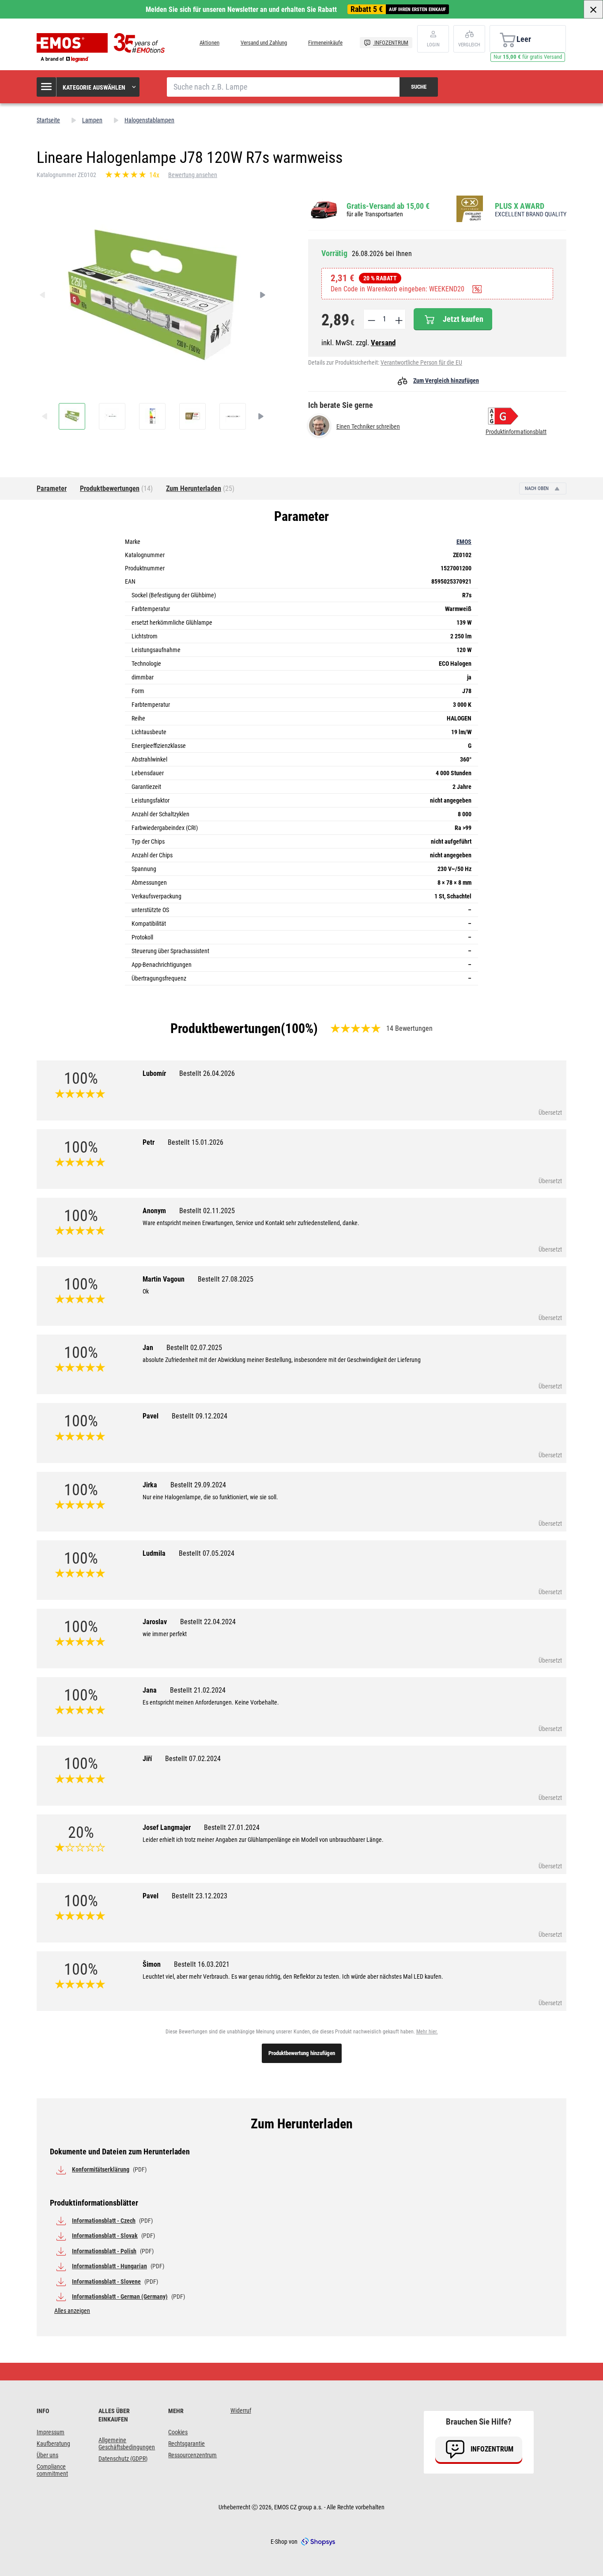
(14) (116, 488)
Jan (182, 1348)
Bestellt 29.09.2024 (198, 1485)
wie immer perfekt (165, 1634)
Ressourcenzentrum (192, 2455)
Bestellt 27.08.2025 (226, 1279)
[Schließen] (593, 9)
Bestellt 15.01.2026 (196, 1142)
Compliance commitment (52, 2470)
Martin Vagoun (198, 1279)
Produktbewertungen (226, 1028)
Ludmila (188, 1553)
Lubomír (189, 1073)
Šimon (186, 1964)
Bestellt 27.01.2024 (232, 1827)
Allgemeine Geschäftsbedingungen (127, 2444)
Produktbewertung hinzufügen (302, 2053)
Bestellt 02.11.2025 (207, 1211)
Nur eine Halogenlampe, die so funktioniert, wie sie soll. (210, 1497)
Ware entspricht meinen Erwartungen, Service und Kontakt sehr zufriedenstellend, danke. (251, 1223)
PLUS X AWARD (520, 206)
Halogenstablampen (149, 120)
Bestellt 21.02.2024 (198, 1690)
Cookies (178, 2432)
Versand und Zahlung (264, 43)
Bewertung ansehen (193, 175)
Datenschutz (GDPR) (123, 2459)
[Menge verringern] (371, 319)
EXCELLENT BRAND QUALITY (531, 214)
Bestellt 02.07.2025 (194, 1348)
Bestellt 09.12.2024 (200, 1416)
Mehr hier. (427, 2032)
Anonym (189, 1211)
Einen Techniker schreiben (368, 426)
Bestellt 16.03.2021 (202, 1964)
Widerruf (241, 2410)
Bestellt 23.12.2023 (200, 1896)
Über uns (47, 2455)
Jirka (184, 1485)
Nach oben (537, 488)
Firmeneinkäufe (325, 43)
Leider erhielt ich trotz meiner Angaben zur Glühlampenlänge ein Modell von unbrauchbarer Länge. (263, 1840)
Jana (184, 1690)
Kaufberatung (53, 2444)
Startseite (48, 120)
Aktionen (209, 43)
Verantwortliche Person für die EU (421, 362)
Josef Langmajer (201, 1827)
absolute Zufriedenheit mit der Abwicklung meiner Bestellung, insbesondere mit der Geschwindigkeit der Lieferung (282, 1360)
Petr (183, 1142)
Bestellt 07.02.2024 (193, 1759)
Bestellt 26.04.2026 (207, 1073)
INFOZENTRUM (391, 43)
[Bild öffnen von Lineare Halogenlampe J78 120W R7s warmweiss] (72, 416)
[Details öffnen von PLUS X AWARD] (472, 209)
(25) (200, 488)
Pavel (185, 1416)
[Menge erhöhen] (398, 319)
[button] (89, 87)
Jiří (182, 1759)
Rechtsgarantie (187, 2444)
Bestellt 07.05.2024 (207, 1553)
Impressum (51, 2432)
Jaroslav (189, 1622)
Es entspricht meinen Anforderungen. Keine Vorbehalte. (211, 1702)
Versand (383, 343)
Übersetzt (550, 1113)
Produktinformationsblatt (516, 432)
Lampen (92, 120)
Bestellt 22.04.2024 (208, 1622)
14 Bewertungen (409, 1028)
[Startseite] (103, 48)
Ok (146, 1291)
